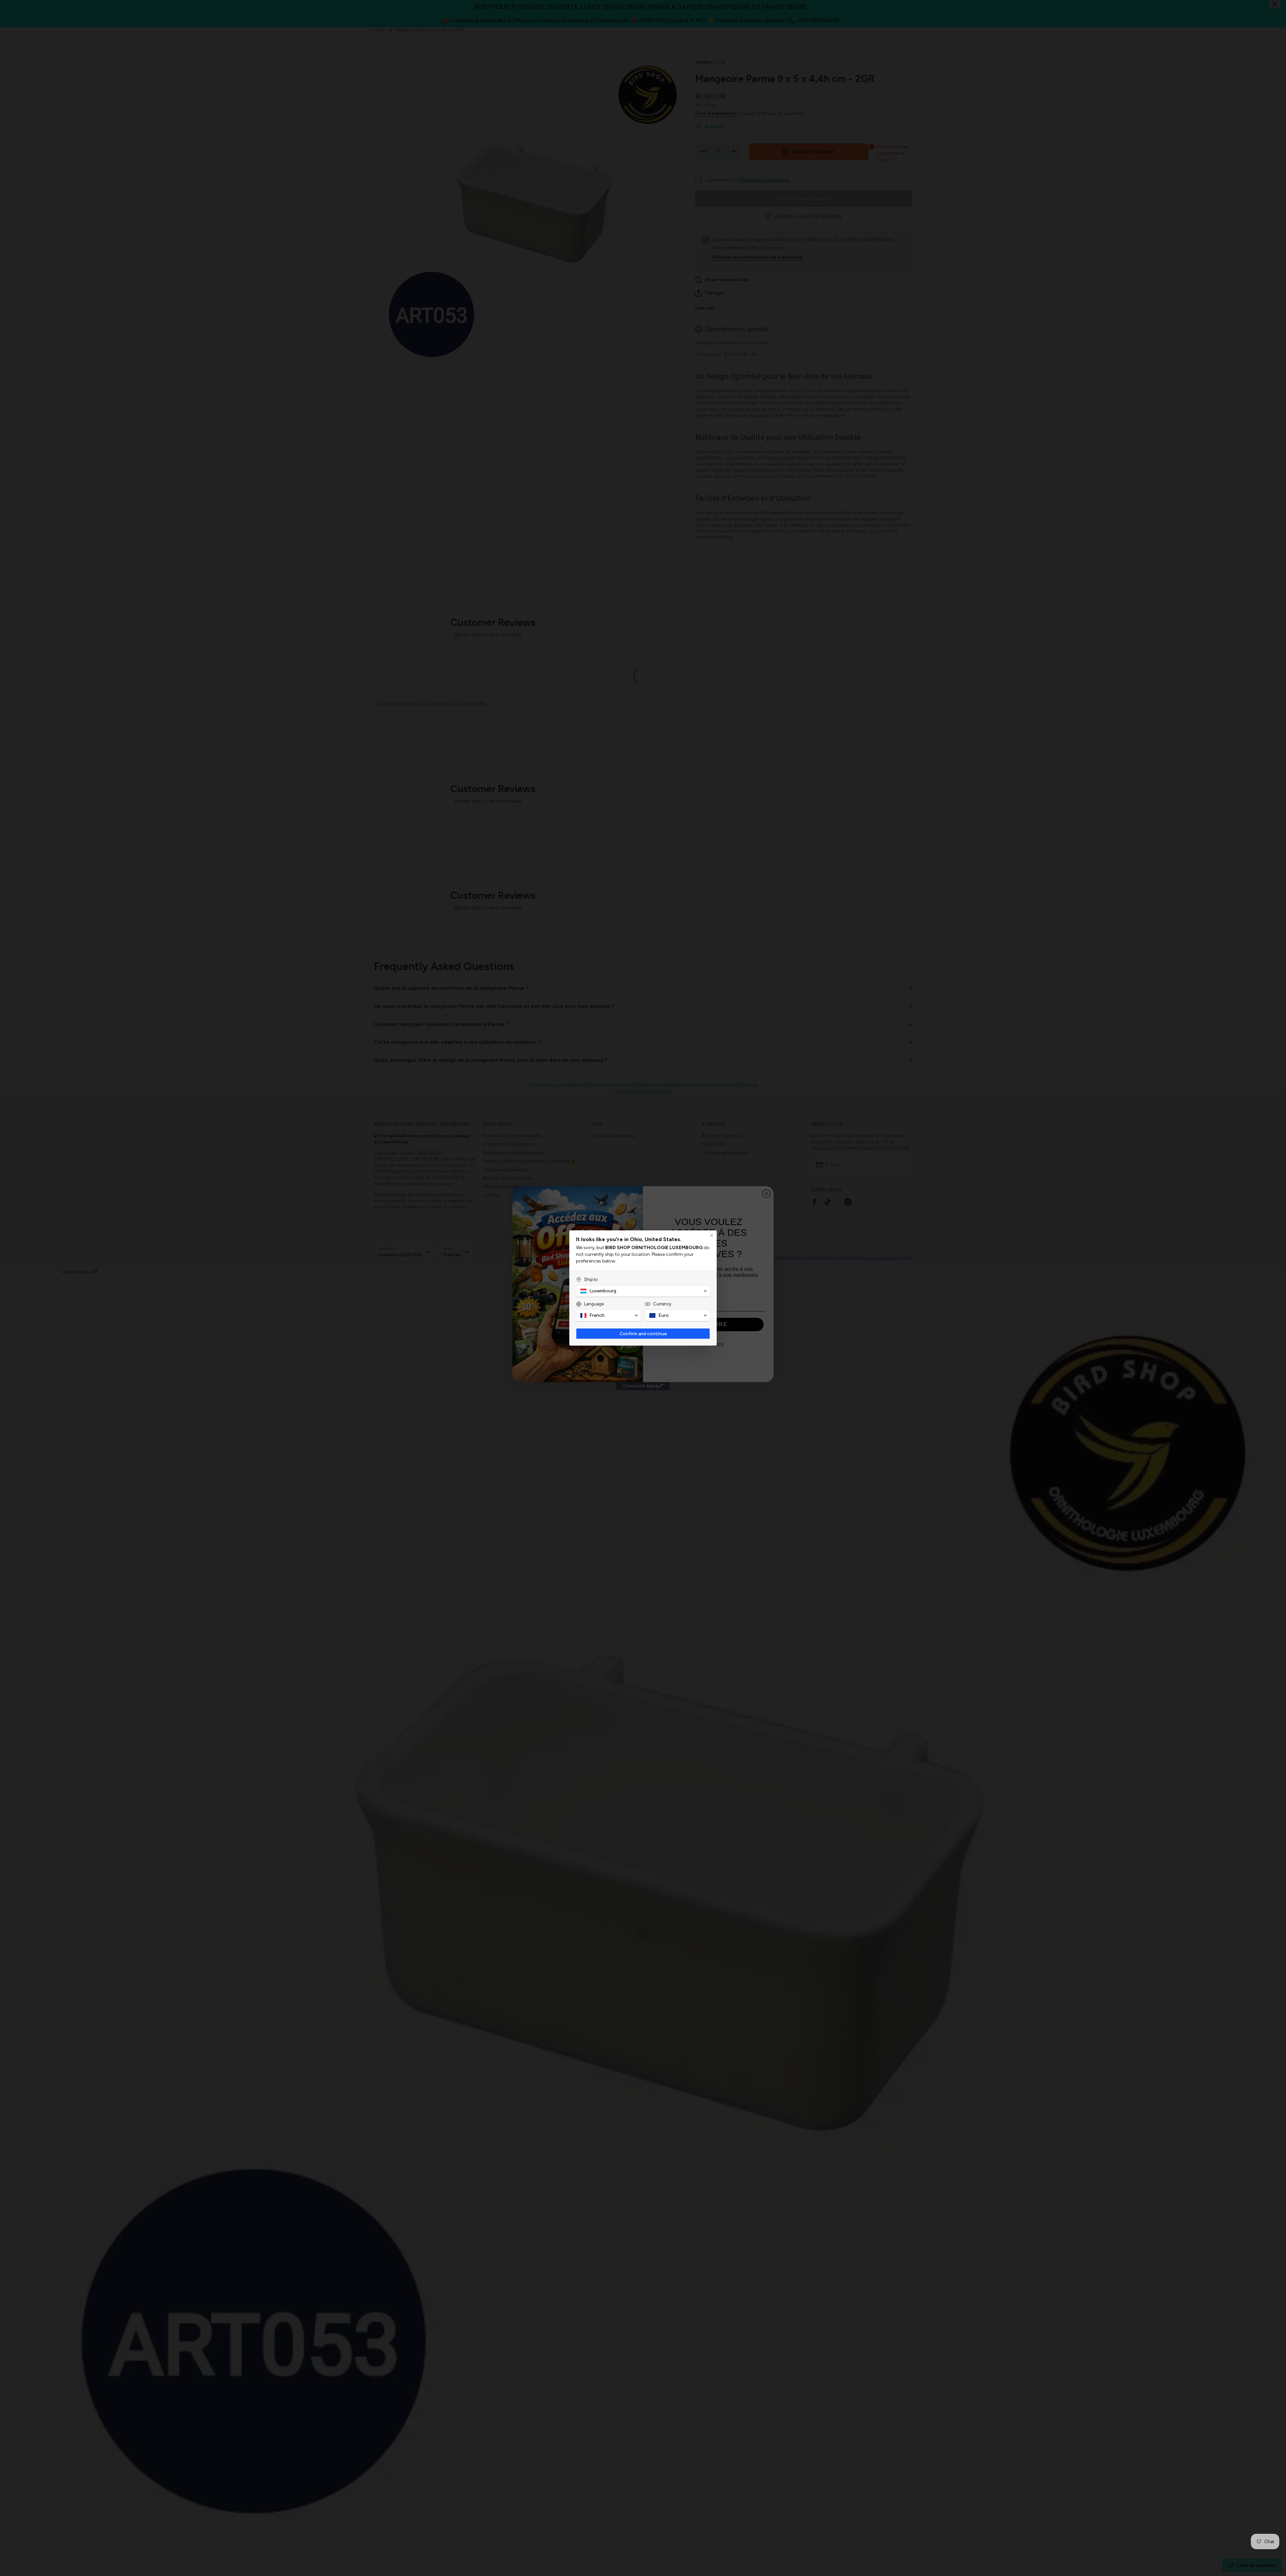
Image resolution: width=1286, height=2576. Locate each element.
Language (594, 1304)
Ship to (591, 1279)
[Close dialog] (712, 1235)
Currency (662, 1304)
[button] (643, 1291)
